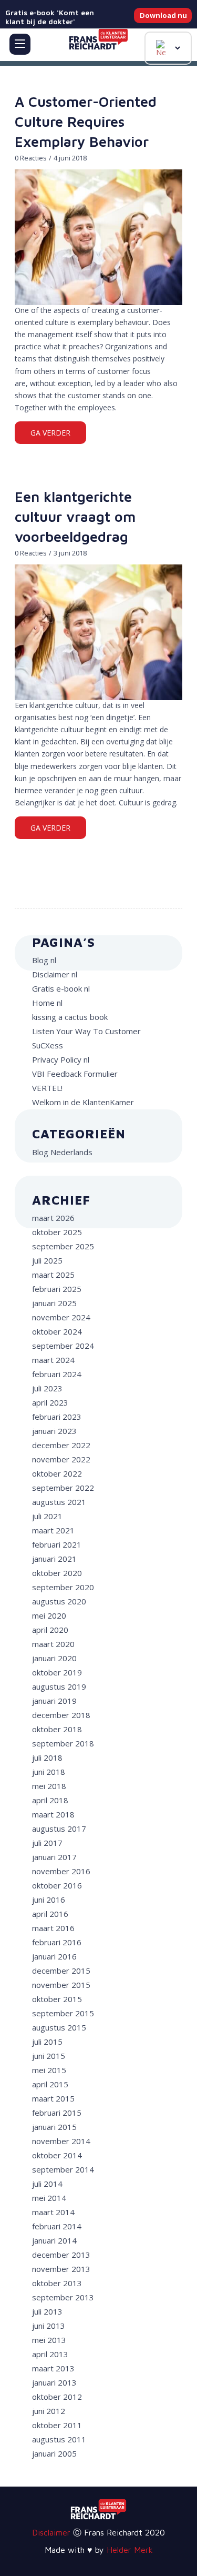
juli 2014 (47, 2184)
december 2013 (61, 2255)
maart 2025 (53, 1275)
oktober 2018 (57, 1729)
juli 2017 (47, 1843)
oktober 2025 (57, 1232)
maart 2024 (53, 1360)
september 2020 (63, 1587)
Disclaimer (51, 2532)
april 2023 (50, 1402)
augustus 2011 (59, 2439)
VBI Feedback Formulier (75, 1074)
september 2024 (63, 1346)
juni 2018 (49, 1772)
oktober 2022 (57, 1473)
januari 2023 (54, 1431)
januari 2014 (54, 2240)
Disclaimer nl (55, 974)
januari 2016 (54, 1956)
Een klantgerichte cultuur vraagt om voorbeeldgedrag (75, 517)
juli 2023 (47, 1388)
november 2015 (61, 1985)
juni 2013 (49, 2326)
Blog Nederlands (62, 1152)
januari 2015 (54, 2127)
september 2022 (63, 1488)
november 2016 (61, 1871)
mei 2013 (49, 2340)
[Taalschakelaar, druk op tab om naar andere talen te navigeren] (168, 48)
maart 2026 (53, 1218)
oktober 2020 (57, 1573)
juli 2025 (47, 1260)
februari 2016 (57, 1942)
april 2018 (50, 1800)
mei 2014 (49, 2198)
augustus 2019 (59, 1686)
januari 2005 (54, 2453)
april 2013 (50, 2354)
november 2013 (61, 2269)
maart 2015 (53, 2098)
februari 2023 (57, 1417)
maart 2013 (53, 2368)
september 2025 (63, 1246)
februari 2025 (57, 1289)
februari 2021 (57, 1544)
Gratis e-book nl (61, 988)
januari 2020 (54, 1658)
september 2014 (63, 2169)
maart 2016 (53, 1928)
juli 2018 (47, 1757)
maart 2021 (53, 1530)
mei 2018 (49, 1786)
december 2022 (61, 1445)
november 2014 (61, 2141)
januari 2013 (54, 2382)
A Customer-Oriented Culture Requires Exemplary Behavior (86, 122)
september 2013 (63, 2297)
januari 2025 (54, 1303)
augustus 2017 (59, 1829)
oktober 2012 (57, 2397)
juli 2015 (47, 2042)
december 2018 (61, 1715)
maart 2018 (53, 1814)
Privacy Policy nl (61, 1059)
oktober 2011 (57, 2425)
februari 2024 (57, 1374)
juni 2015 (49, 2056)
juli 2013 (47, 2311)
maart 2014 (53, 2212)
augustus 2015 (59, 2027)
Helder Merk (130, 2550)
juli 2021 (47, 1516)
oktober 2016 (57, 1885)
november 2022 (61, 1459)
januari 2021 (54, 1559)
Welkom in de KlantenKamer (83, 1102)
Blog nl (44, 960)
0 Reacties (31, 158)
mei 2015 (49, 2070)
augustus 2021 (59, 1502)
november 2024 (61, 1317)
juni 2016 (49, 1900)
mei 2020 (49, 1615)
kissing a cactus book (70, 1017)
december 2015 (61, 1971)
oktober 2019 (57, 1672)
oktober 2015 (57, 1999)
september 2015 (63, 2013)
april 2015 (50, 2084)
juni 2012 (49, 2411)
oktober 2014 (57, 2155)
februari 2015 (57, 2113)
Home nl (47, 1003)
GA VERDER (50, 433)
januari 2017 (54, 1857)
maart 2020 (53, 1644)
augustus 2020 (59, 1601)
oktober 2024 (57, 1331)
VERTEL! (47, 1088)
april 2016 (50, 1914)
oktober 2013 (57, 2283)
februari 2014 (57, 2226)
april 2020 (50, 1630)
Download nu (163, 15)
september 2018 (63, 1743)
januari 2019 (54, 1701)
